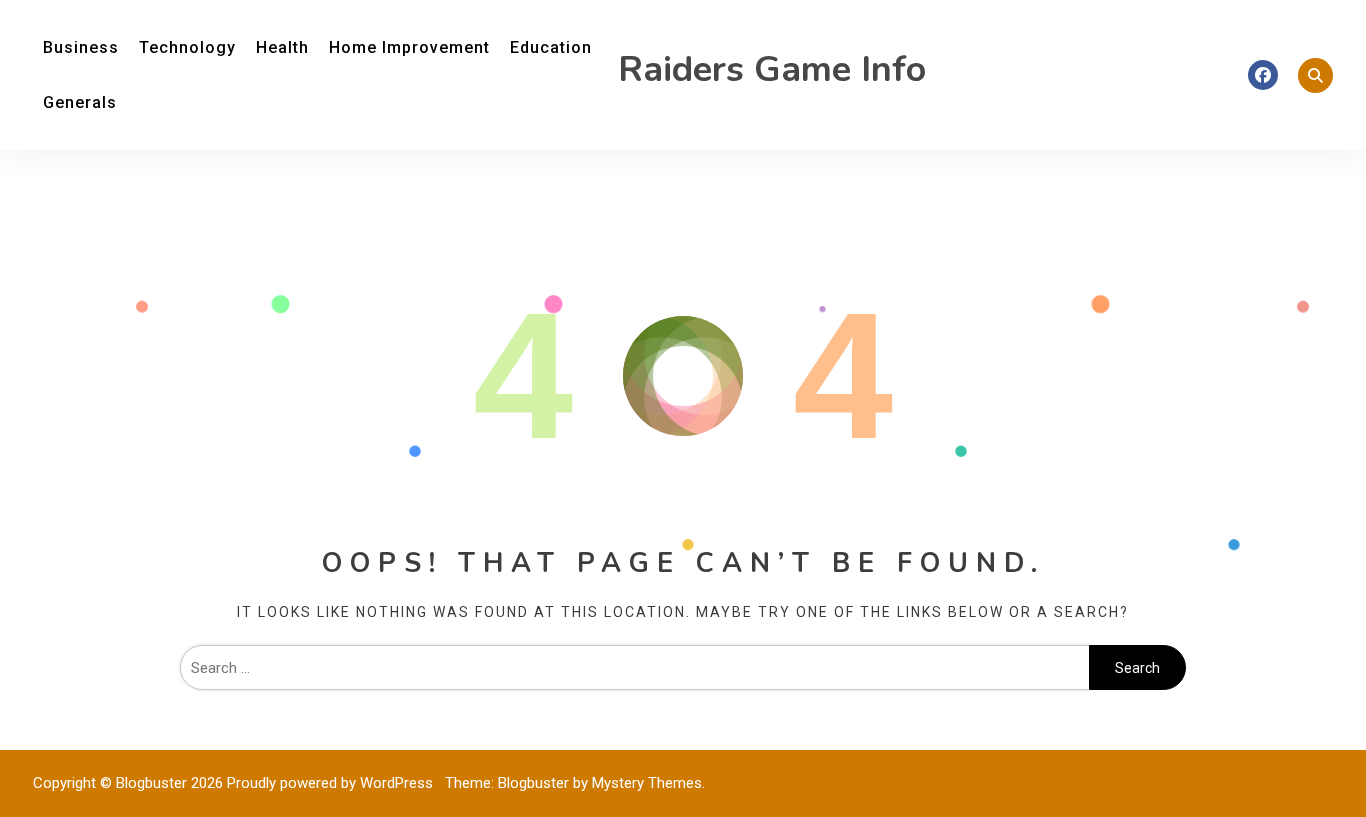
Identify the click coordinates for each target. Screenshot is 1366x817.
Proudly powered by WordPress (332, 783)
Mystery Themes (647, 783)
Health (282, 47)
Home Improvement (409, 47)
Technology (187, 47)
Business (81, 47)
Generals (80, 102)
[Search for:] (634, 668)
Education (551, 47)
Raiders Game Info (772, 69)
